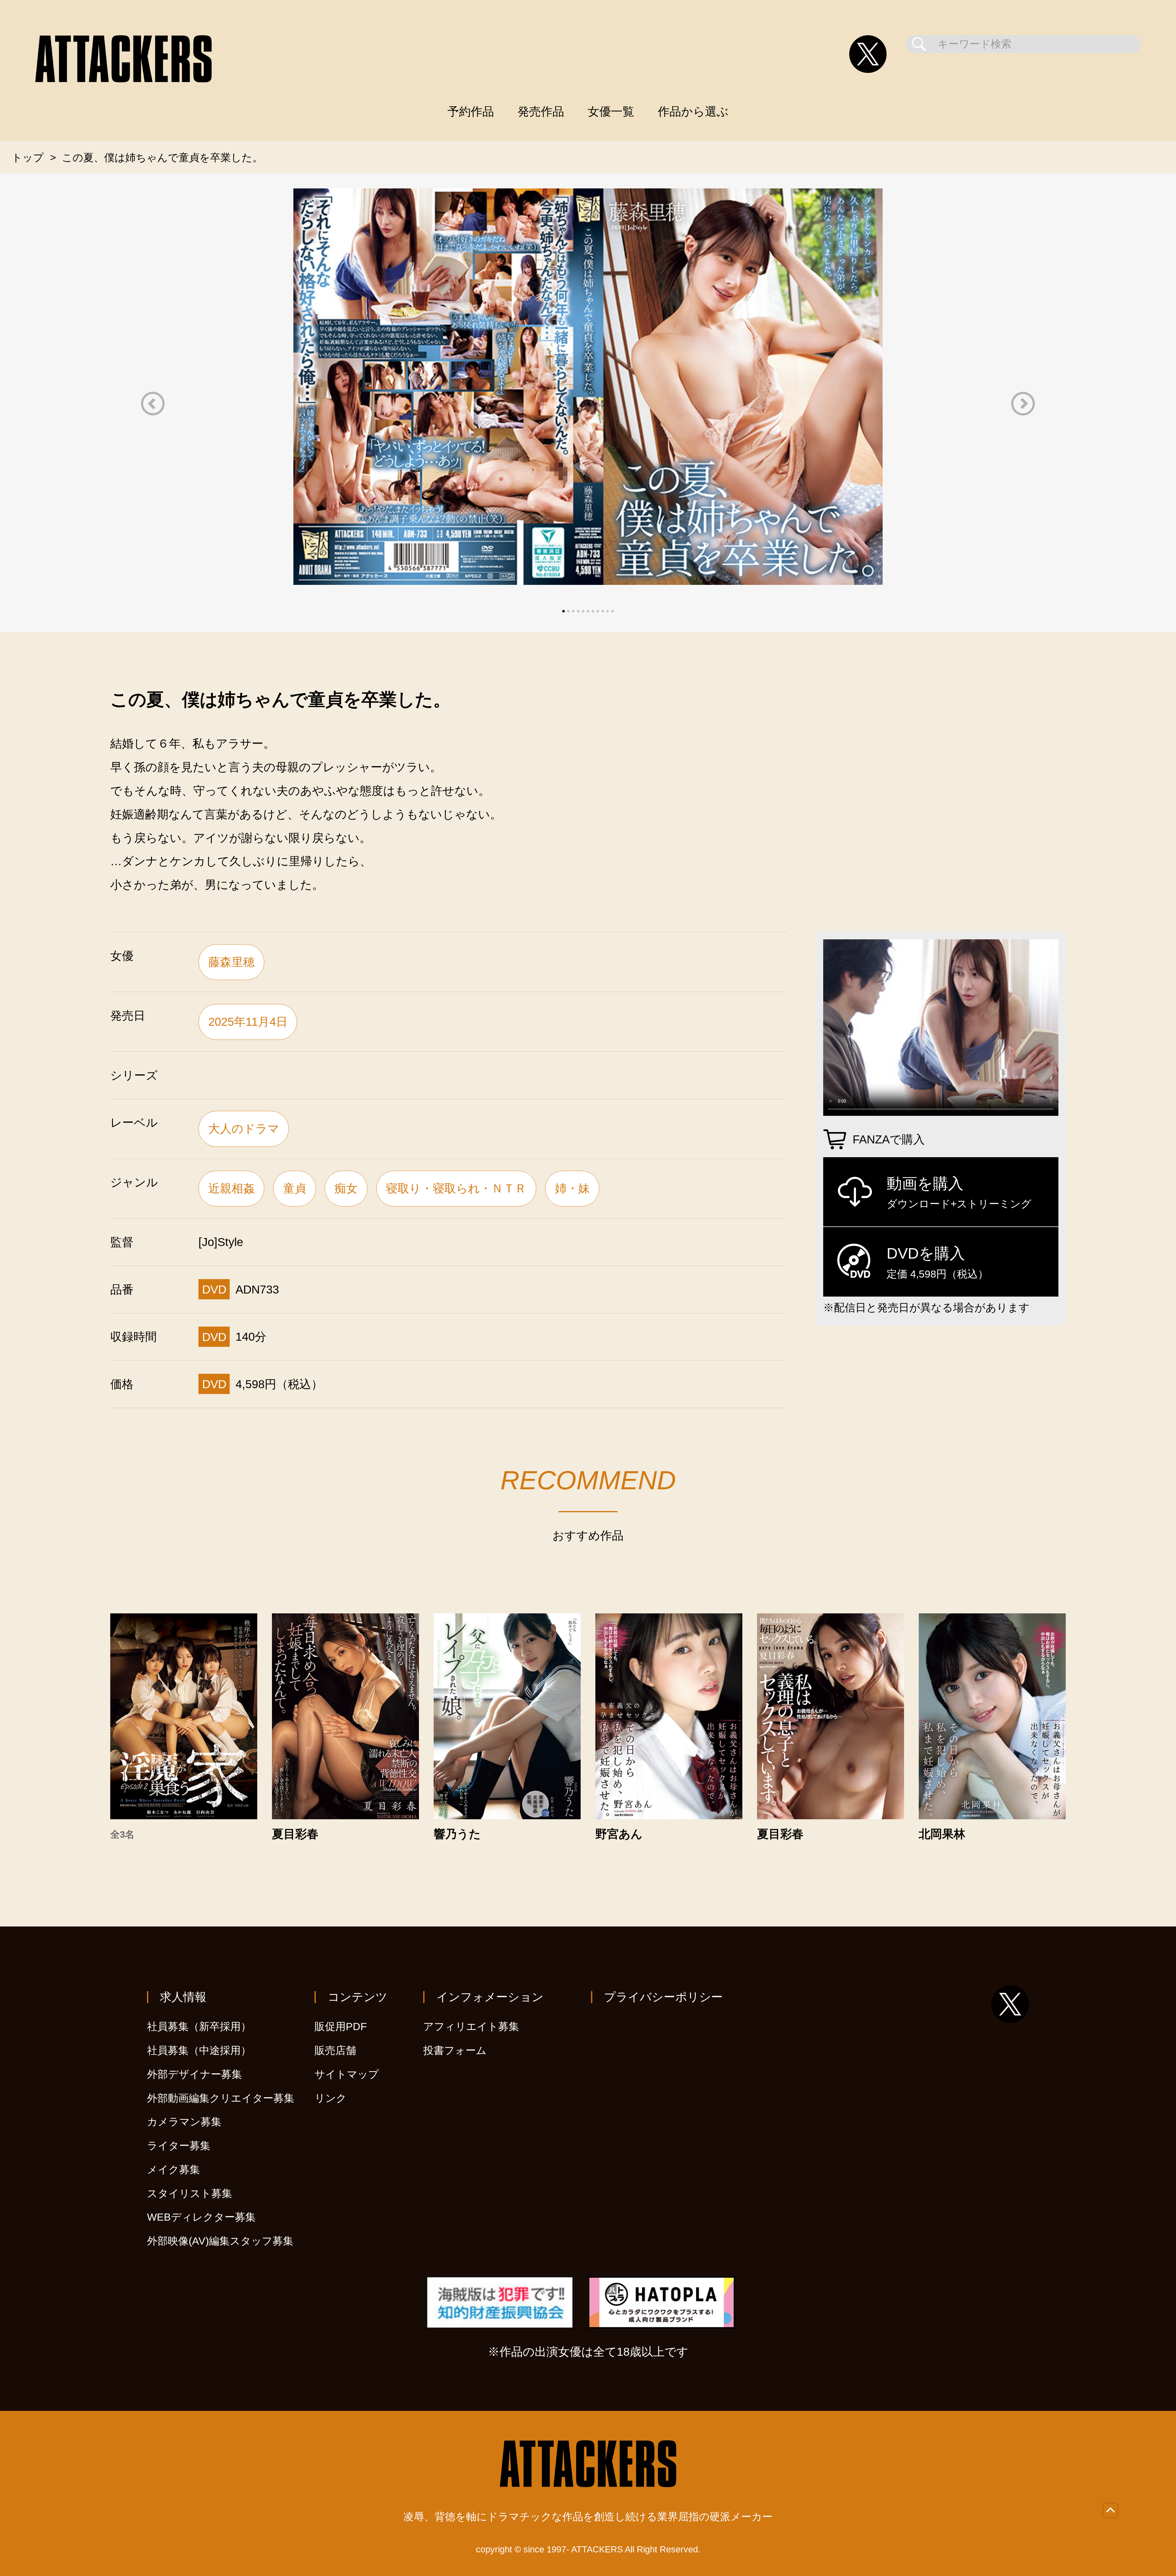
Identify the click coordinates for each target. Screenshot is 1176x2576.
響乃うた (457, 1834)
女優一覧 (611, 111)
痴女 (346, 1188)
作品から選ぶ (693, 111)
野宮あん (619, 1834)
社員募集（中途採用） (199, 2050)
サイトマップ (347, 2074)
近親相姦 (232, 1188)
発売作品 (541, 111)
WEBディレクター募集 (201, 2217)
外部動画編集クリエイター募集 (221, 2098)
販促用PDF (341, 2027)
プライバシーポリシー (663, 1997)
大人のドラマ (244, 1129)
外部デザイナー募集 (194, 2074)
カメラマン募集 (184, 2122)
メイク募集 (173, 2170)
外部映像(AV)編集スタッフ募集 (220, 2241)
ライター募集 (179, 2146)
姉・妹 (572, 1188)
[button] (153, 404)
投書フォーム (455, 2050)
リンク (331, 2098)
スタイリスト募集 (190, 2193)
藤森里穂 (232, 962)
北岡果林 (942, 1834)
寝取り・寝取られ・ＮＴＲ (456, 1188)
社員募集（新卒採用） (199, 2027)
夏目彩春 (295, 1834)
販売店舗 (335, 2050)
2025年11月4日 (248, 1022)
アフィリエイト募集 (471, 2027)
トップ (28, 158)
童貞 (295, 1188)
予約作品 (471, 111)
